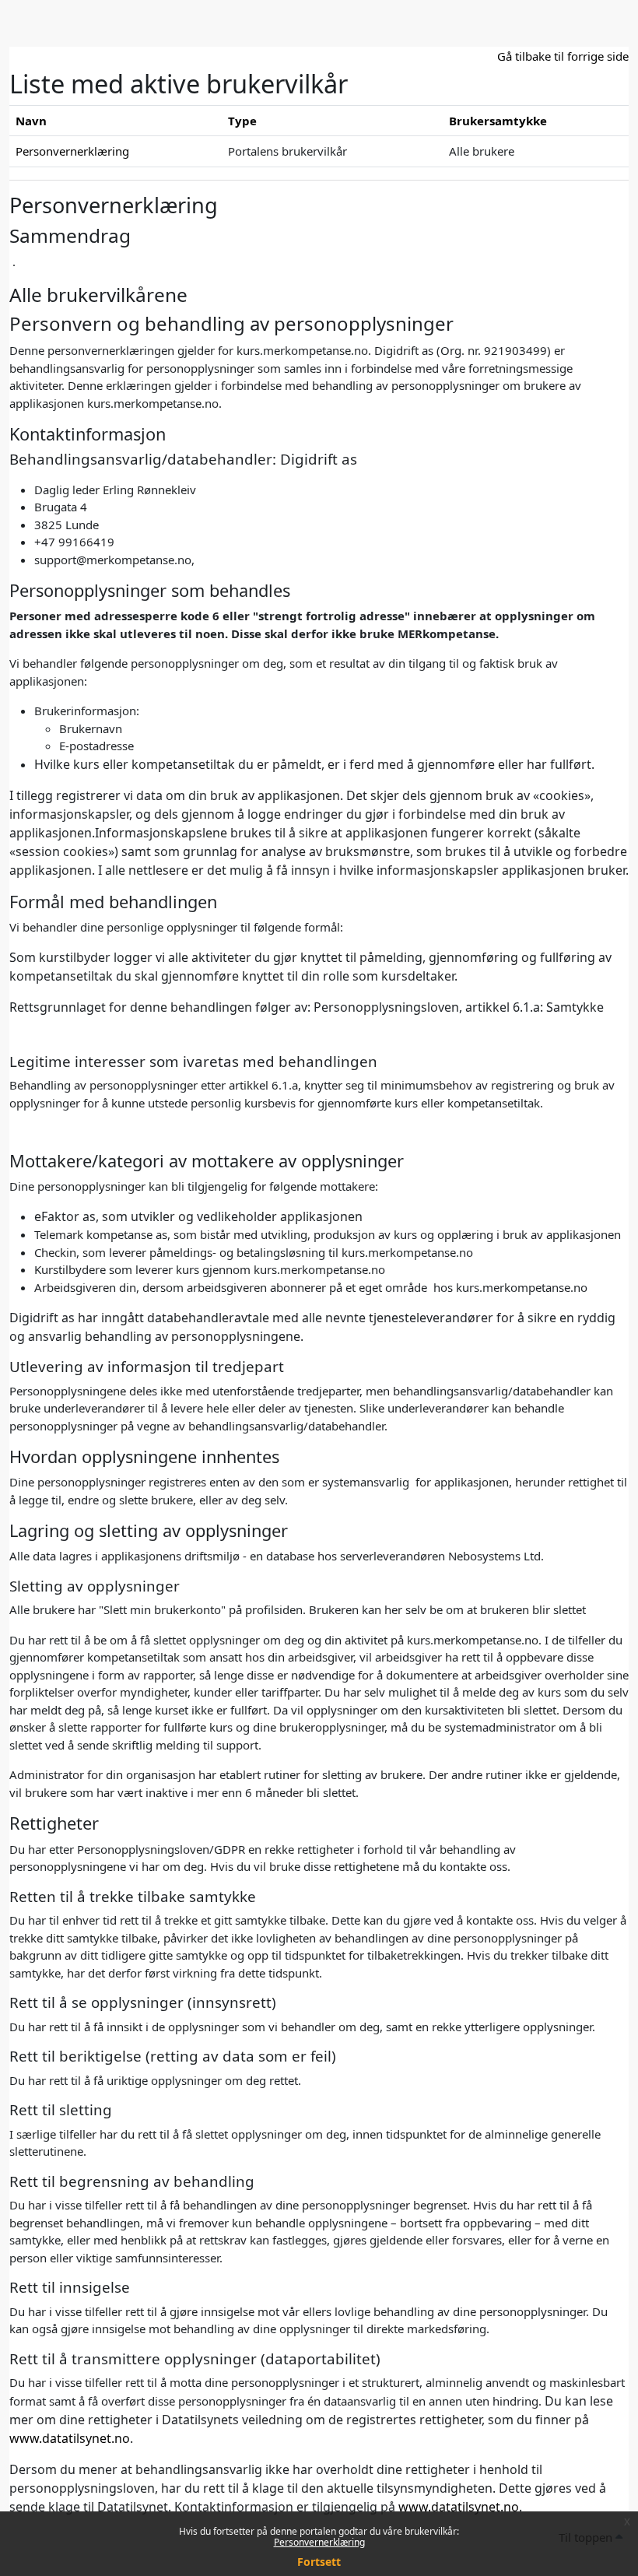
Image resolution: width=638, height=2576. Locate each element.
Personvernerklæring (319, 2542)
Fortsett (319, 2562)
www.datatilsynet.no (70, 2438)
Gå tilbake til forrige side (563, 56)
